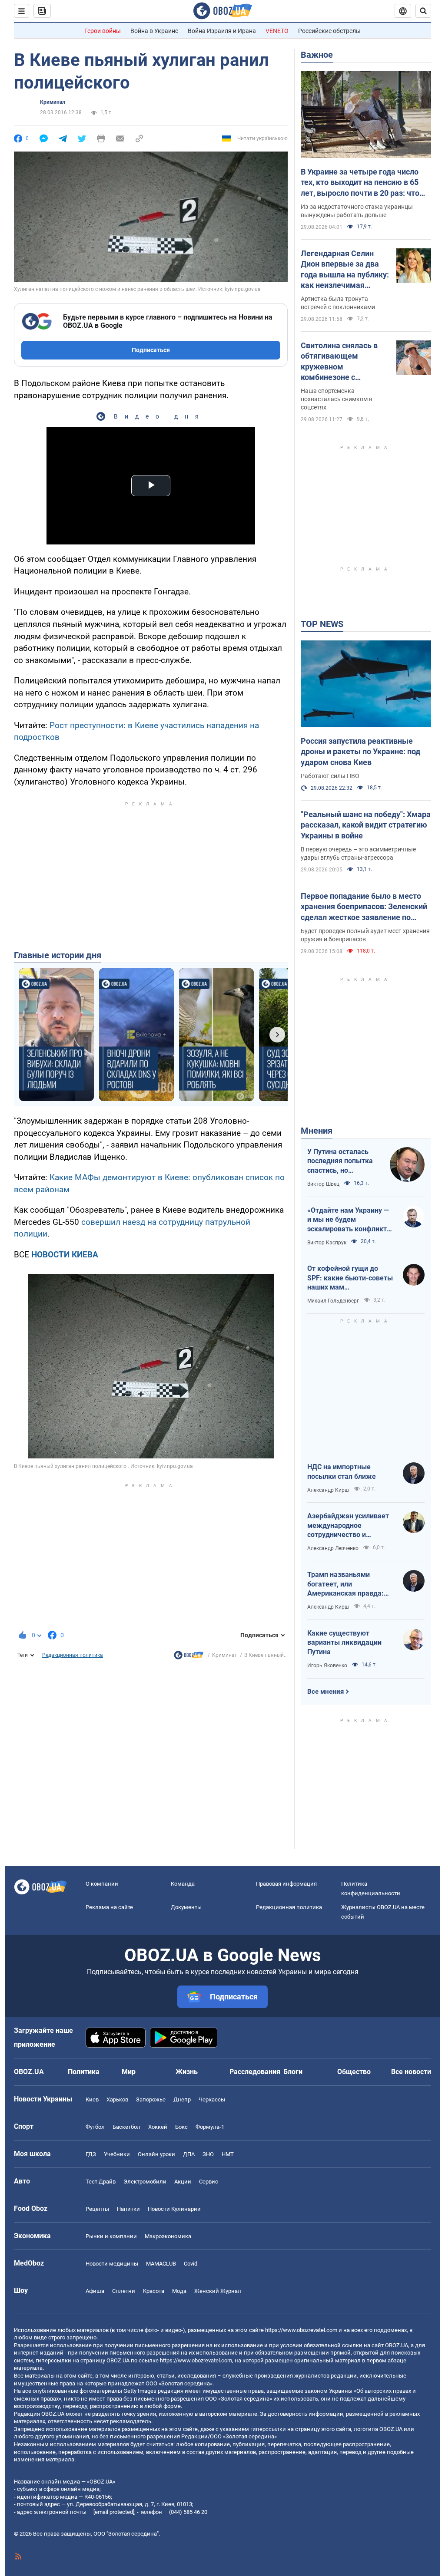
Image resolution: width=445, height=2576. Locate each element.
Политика (84, 2072)
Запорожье (151, 2099)
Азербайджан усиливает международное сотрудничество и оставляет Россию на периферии (348, 1526)
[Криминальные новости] (189, 1657)
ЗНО (208, 2154)
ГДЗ (91, 2154)
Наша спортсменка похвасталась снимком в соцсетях (337, 399)
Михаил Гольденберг (333, 1301)
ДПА (189, 2154)
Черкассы (212, 2099)
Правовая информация (286, 1884)
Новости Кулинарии (174, 2209)
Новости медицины (112, 2264)
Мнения (317, 1131)
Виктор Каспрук (327, 1243)
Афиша (95, 2291)
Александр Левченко (333, 1548)
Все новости (411, 2072)
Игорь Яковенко (327, 1666)
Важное (317, 55)
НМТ (228, 2154)
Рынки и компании (111, 2236)
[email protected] (114, 2512)
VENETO (277, 31)
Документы (186, 1907)
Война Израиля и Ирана (222, 31)
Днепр (182, 2099)
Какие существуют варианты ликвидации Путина (344, 1643)
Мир (129, 2072)
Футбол (95, 2127)
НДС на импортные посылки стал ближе (342, 1472)
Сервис (209, 2182)
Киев (92, 2099)
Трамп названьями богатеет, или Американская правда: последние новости (345, 1584)
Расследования (255, 2072)
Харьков (117, 2099)
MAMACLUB (161, 2264)
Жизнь (187, 2072)
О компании (102, 1884)
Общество (354, 2072)
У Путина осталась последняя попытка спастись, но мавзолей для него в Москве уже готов (341, 1161)
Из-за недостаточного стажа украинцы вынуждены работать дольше (357, 211)
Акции (183, 2182)
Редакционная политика (73, 1655)
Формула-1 (210, 2127)
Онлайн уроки (156, 2154)
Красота (154, 2291)
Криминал (53, 102)
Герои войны (103, 31)
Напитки (128, 2209)
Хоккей (158, 2127)
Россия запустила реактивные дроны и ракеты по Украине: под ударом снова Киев (360, 752)
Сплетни (124, 2291)
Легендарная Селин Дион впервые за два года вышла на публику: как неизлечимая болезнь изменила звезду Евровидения (345, 270)
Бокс (181, 2127)
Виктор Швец (323, 1184)
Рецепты (97, 2209)
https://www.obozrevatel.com (301, 2330)
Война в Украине (154, 31)
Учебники (117, 2154)
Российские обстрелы (329, 31)
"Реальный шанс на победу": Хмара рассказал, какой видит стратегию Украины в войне (366, 825)
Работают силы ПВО (330, 776)
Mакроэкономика (168, 2236)
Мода (179, 2291)
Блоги (293, 2072)
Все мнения (325, 1692)
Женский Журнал (218, 2291)
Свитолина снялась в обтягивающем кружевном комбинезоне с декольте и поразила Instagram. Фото (339, 362)
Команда (183, 1884)
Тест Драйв (101, 2182)
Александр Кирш (328, 1490)
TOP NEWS (322, 624)
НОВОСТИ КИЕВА (65, 1255)
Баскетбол (126, 2127)
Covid (191, 2264)
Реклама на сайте (109, 1907)
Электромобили (145, 2182)
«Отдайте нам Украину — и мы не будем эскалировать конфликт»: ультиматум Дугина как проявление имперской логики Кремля (350, 1220)
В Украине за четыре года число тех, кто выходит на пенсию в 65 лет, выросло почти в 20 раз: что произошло (360, 183)
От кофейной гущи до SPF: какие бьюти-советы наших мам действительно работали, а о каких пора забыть (350, 1278)
